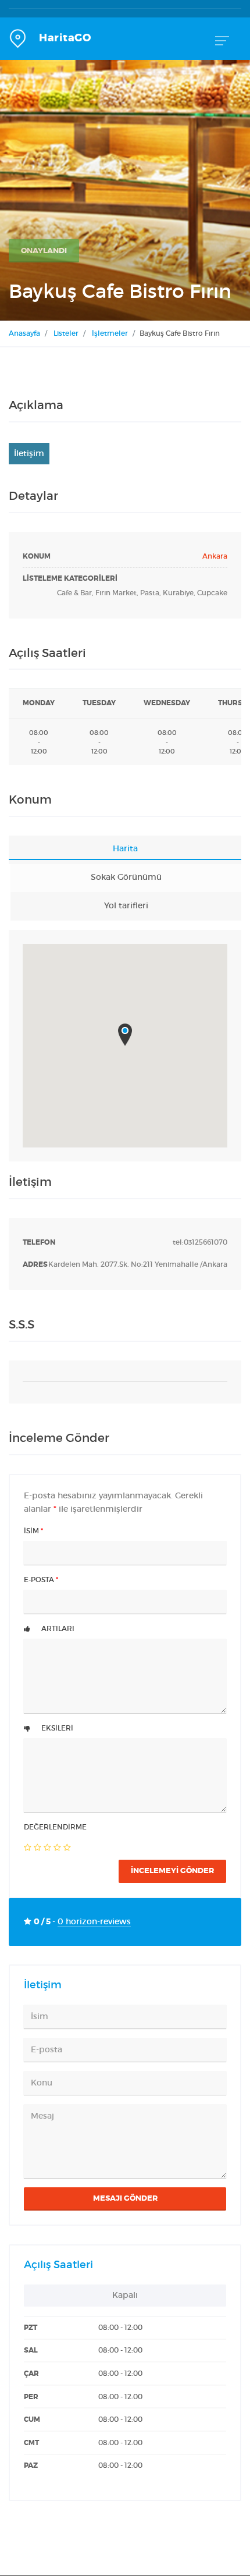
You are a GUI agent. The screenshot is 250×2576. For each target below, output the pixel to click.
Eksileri (56, 1728)
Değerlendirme (55, 1827)
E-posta (41, 1580)
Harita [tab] (125, 849)
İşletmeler (110, 333)
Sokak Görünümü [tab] (126, 877)
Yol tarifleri (126, 906)
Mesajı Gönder (125, 2198)
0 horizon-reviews (94, 1922)
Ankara (215, 556)
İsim (33, 1531)
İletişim (29, 453)
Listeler (66, 333)
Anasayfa (24, 333)
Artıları (57, 1629)
